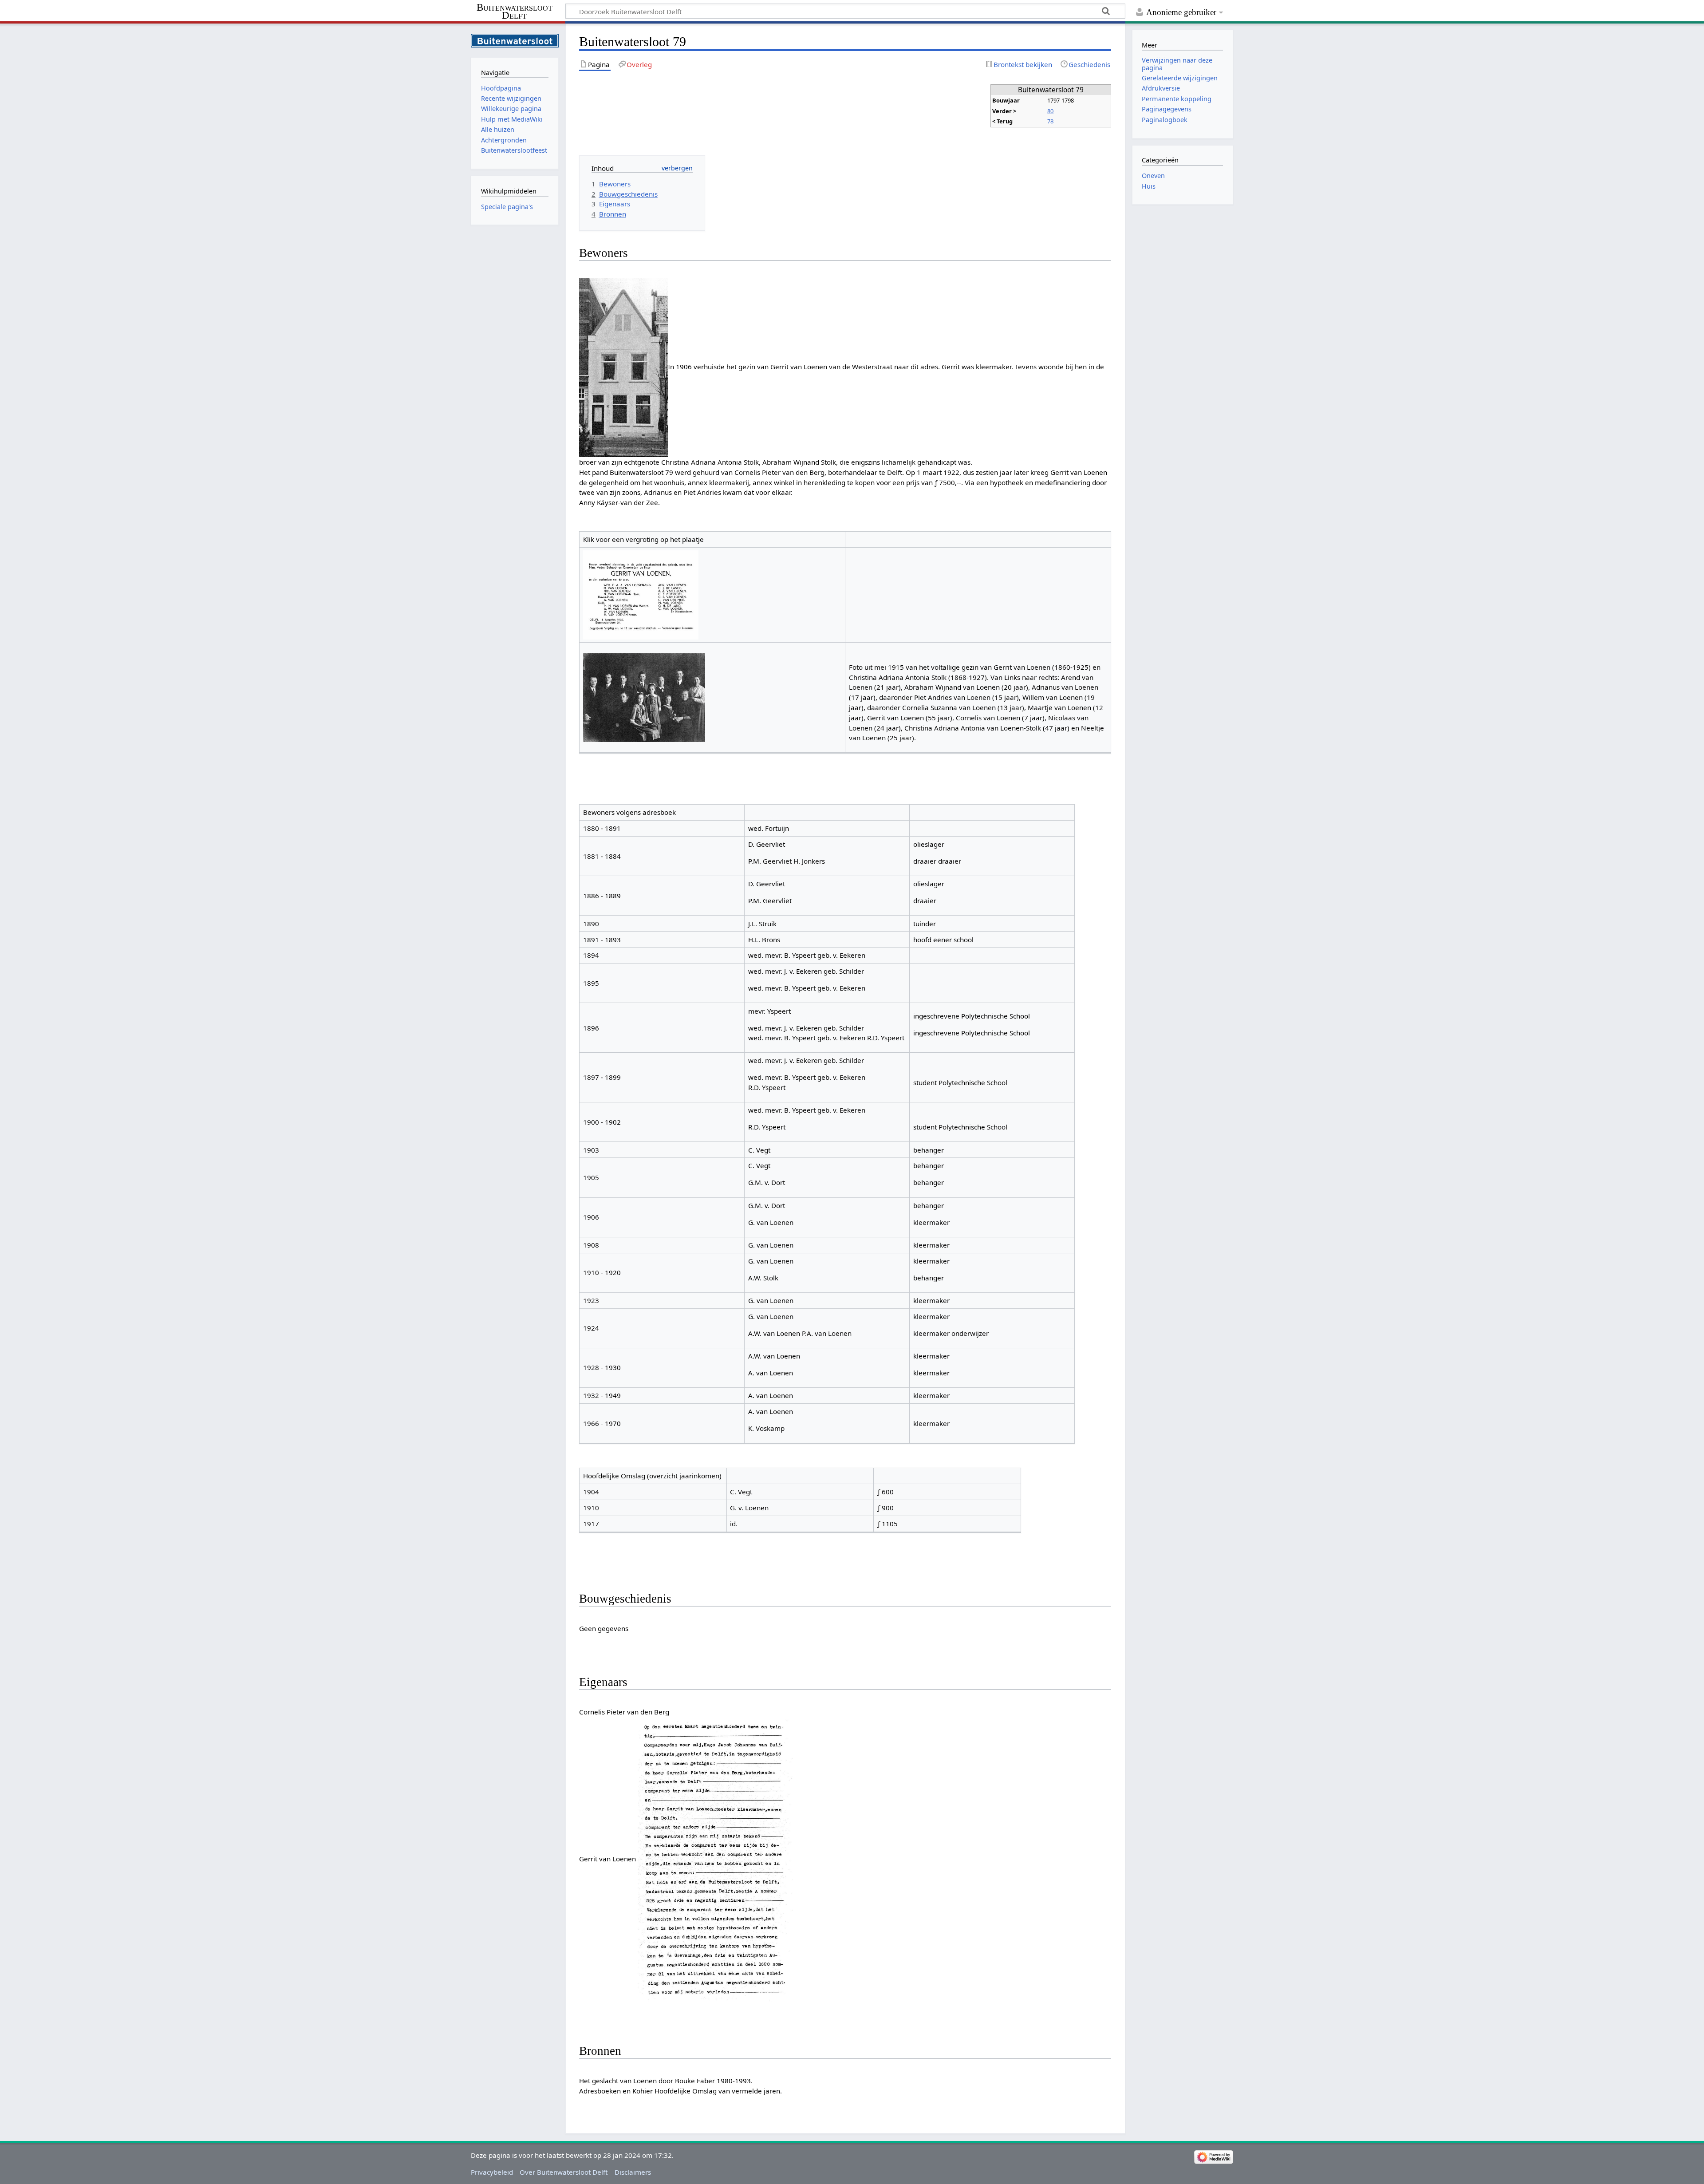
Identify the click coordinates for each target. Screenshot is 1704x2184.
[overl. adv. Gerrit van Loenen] (641, 594)
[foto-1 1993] (623, 367)
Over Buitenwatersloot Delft (564, 2172)
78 (1050, 121)
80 (1050, 111)
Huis (1149, 186)
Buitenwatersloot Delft (515, 12)
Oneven (1153, 176)
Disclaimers (633, 2172)
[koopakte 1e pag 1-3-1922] (715, 1859)
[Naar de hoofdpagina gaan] (515, 40)
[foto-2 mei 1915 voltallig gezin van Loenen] (644, 697)
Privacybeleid (492, 2172)
